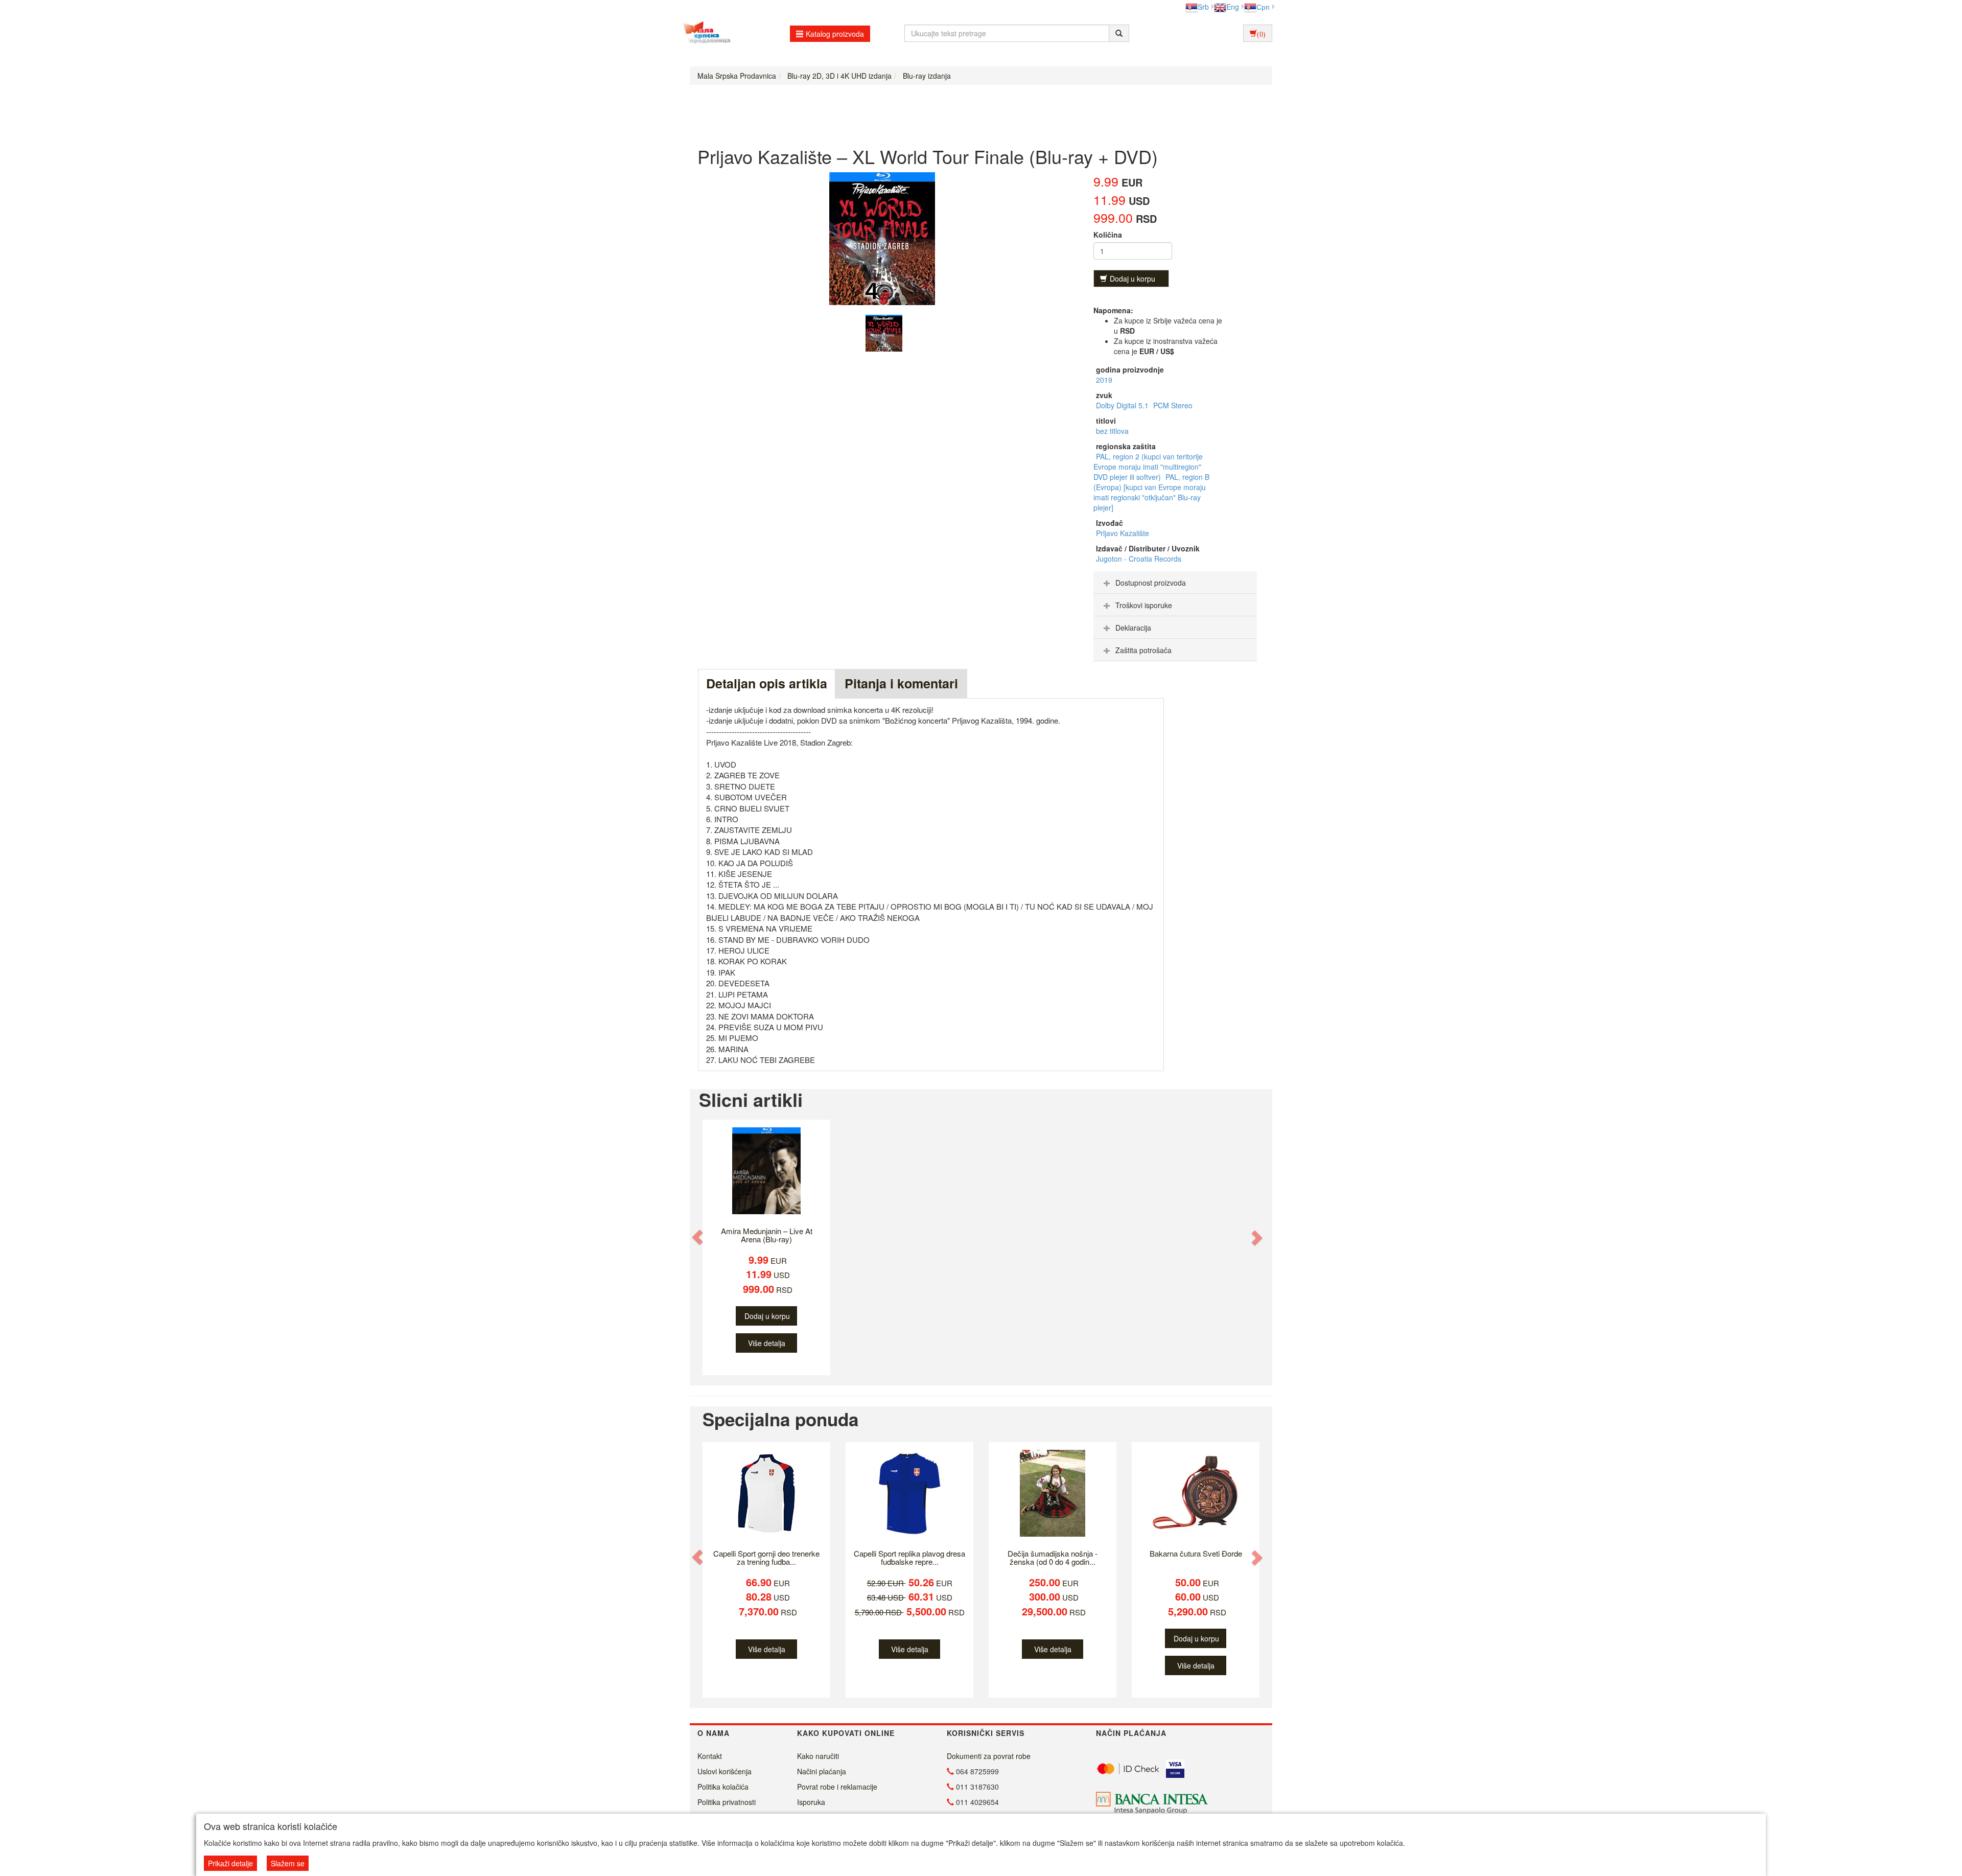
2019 (1104, 380)
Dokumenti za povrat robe (989, 1756)
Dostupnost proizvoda (1151, 583)
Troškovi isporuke (1144, 605)
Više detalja (767, 1343)
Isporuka (811, 1802)
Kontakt (710, 1756)
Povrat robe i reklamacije (837, 1787)
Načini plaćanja (822, 1771)
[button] (698, 1237)
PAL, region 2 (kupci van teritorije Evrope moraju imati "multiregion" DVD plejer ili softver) (1148, 467)
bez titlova (1112, 431)
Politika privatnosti (727, 1802)
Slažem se (288, 1863)
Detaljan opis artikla (767, 683)
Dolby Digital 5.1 (1123, 405)
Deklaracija (1133, 628)
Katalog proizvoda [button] (835, 34)
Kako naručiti (818, 1756)
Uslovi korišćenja (725, 1771)
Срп (1263, 7)
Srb (1203, 7)
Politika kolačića (723, 1787)
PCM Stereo (1173, 405)
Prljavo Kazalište (1123, 533)
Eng (1233, 7)
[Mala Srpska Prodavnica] (704, 33)
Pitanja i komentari (901, 683)
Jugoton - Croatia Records (1139, 559)
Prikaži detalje (230, 1863)
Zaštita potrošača (1143, 650)
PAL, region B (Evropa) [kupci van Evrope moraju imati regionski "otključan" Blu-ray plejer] (1151, 492)
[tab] (1175, 583)
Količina (1108, 235)
